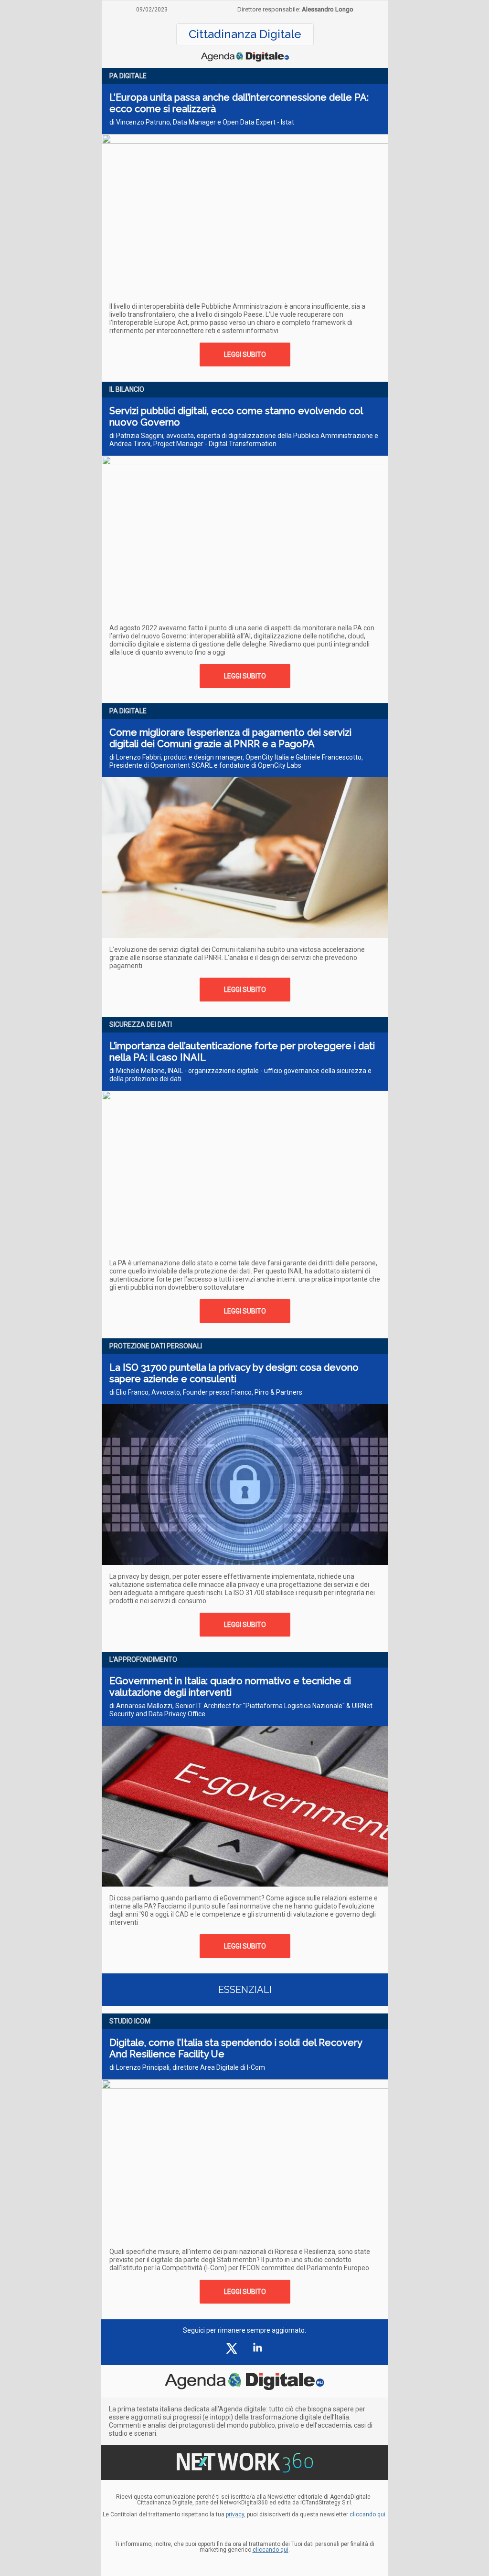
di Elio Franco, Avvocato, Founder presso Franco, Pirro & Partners (206, 1392)
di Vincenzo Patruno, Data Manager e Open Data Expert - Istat (202, 122)
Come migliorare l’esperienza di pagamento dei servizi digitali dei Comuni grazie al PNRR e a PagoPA (230, 738)
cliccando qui (271, 2550)
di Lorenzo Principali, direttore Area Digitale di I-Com (187, 2067)
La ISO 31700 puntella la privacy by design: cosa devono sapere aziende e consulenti (234, 1373)
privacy (235, 2514)
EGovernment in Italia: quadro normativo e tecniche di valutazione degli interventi (230, 1687)
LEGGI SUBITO (245, 355)
